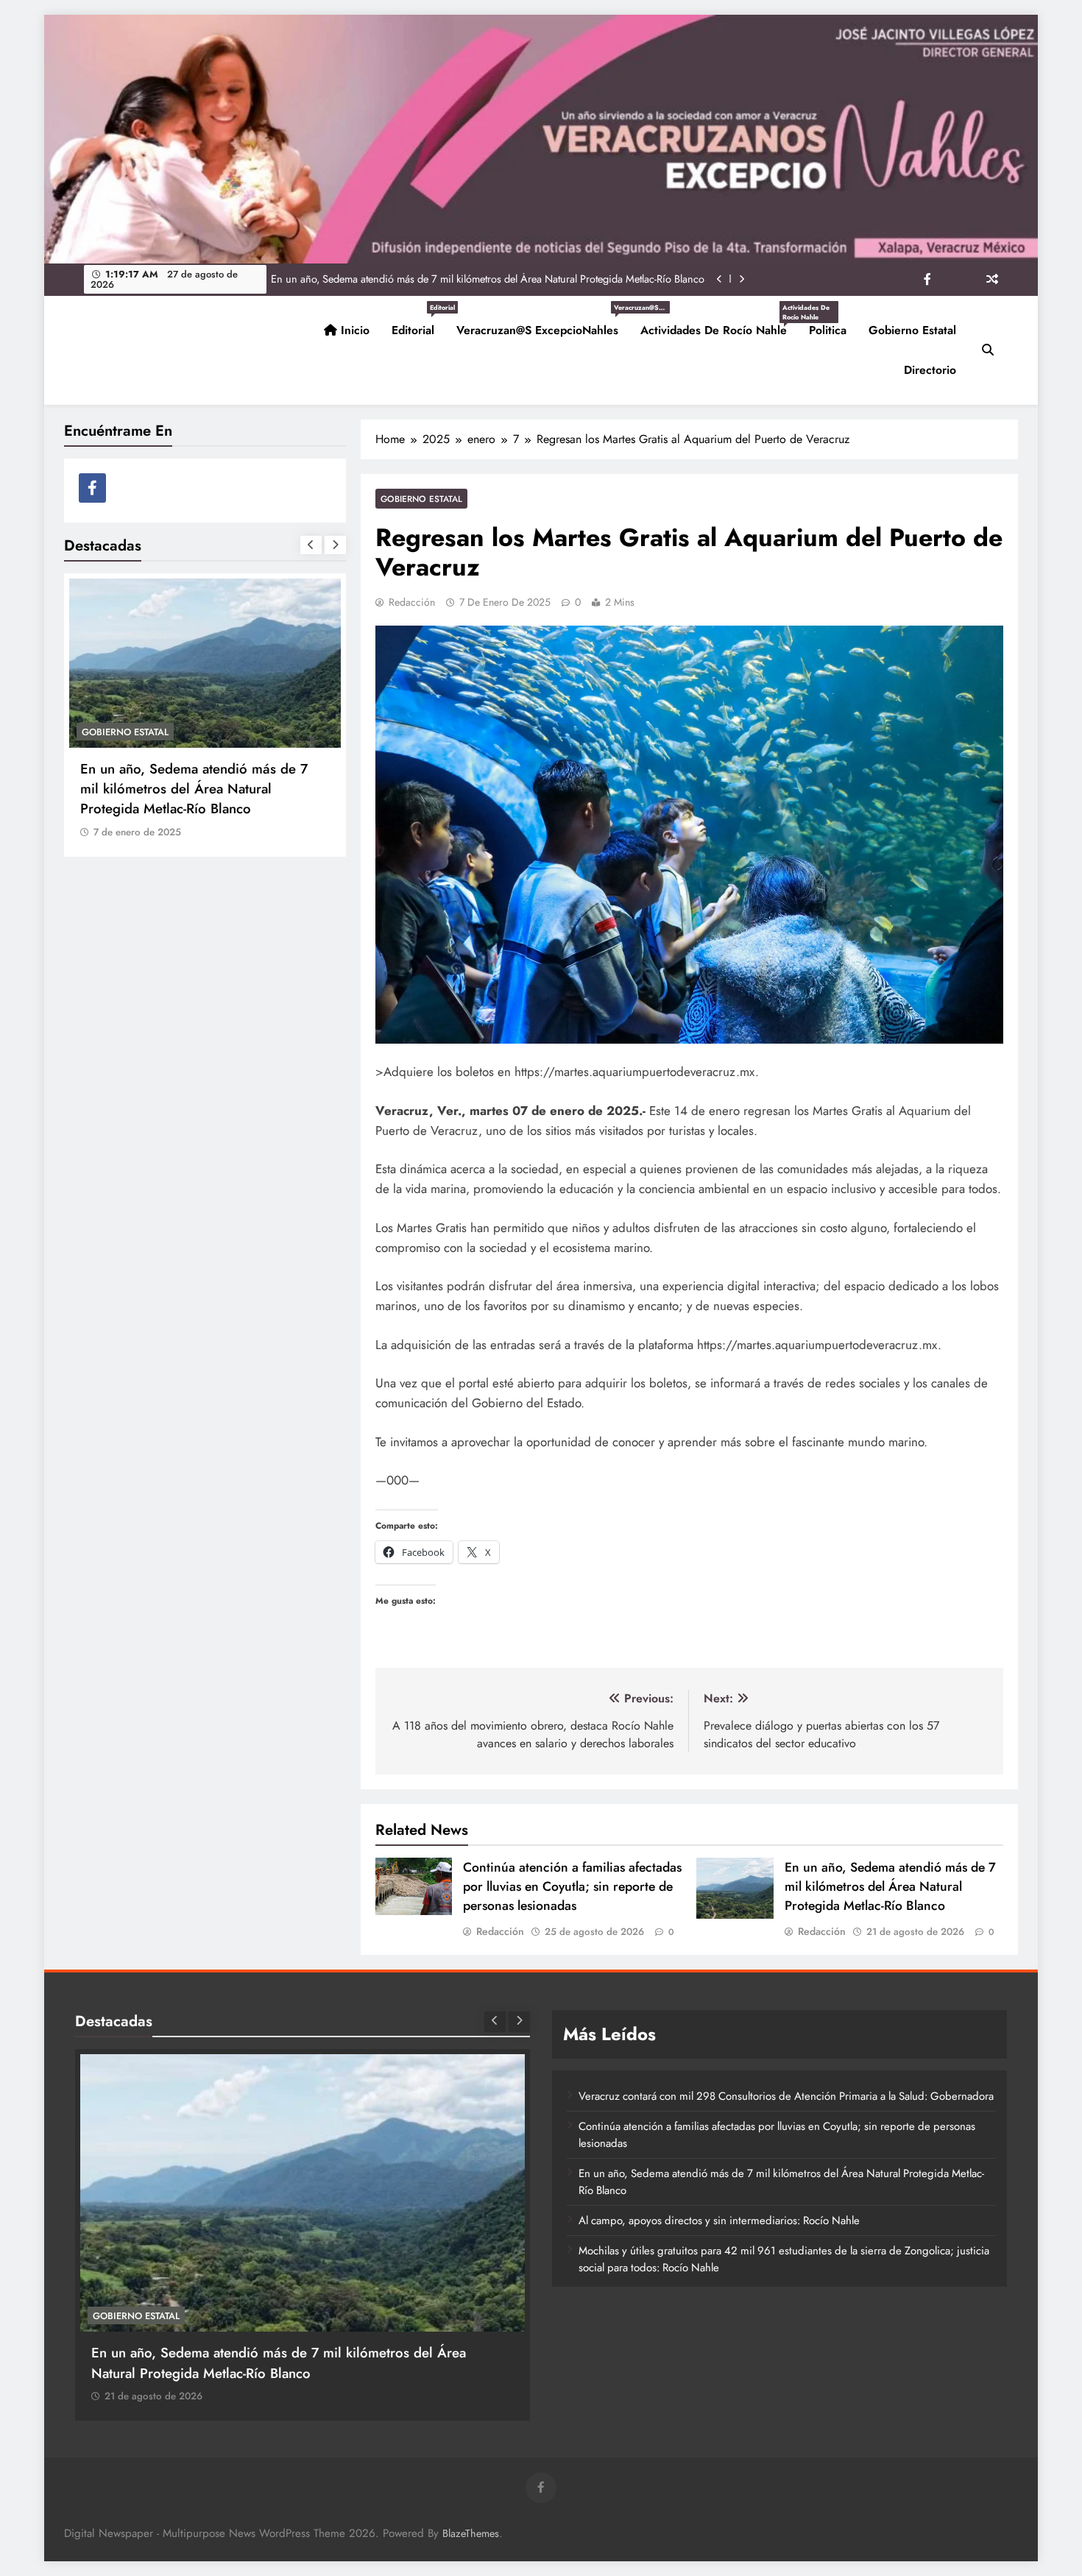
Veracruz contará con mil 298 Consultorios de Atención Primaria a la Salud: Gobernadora (786, 2096)
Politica (828, 330)
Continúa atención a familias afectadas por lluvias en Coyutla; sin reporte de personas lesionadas (572, 1886)
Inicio (353, 330)
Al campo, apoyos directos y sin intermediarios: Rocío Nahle (570, 279)
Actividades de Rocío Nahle (719, 325)
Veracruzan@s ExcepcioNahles (543, 325)
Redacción (412, 602)
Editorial (418, 325)
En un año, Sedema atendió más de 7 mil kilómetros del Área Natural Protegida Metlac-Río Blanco (890, 1886)
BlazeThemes (471, 2533)
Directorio (930, 370)
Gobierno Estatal (912, 330)
